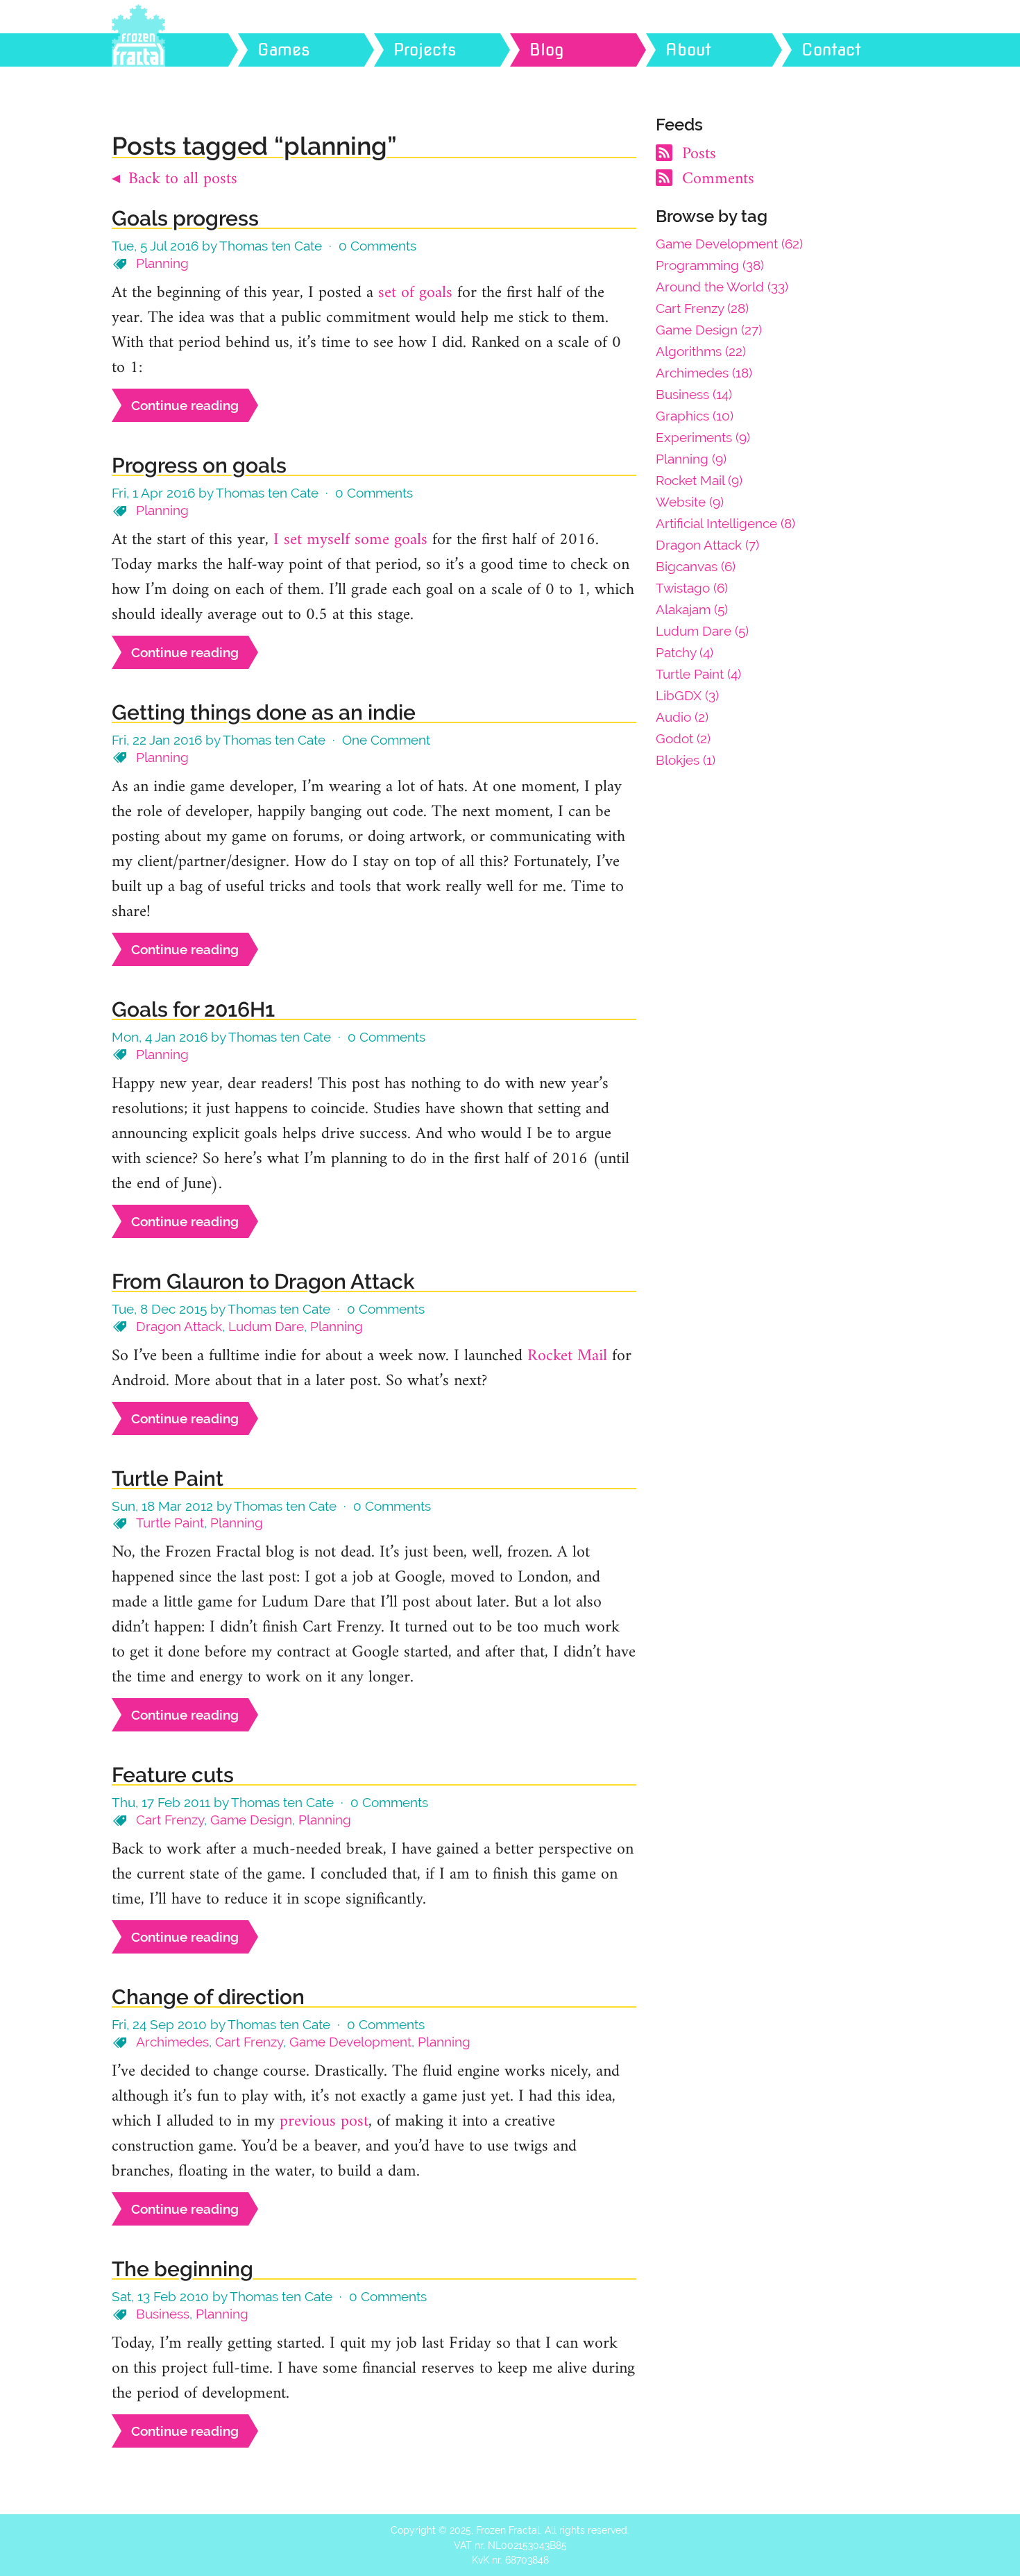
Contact (831, 50)
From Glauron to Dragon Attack (263, 1281)
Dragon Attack (179, 1326)
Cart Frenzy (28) (702, 308)
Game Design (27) (709, 330)
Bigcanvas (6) (696, 566)
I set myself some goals (350, 540)
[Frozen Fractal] (187, 50)
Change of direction (208, 1997)
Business (163, 2314)
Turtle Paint (168, 1478)
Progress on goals (199, 465)
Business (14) (694, 394)
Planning (162, 263)
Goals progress (185, 218)
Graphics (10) (695, 416)
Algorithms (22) (701, 351)
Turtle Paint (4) (698, 674)
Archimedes (172, 2042)
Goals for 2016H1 (193, 1009)
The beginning (182, 2269)
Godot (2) (683, 738)
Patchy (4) (685, 652)
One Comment (386, 740)
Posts (697, 154)
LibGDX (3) (687, 695)
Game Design (251, 1820)
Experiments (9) (703, 437)
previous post (324, 2121)
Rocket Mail (567, 1356)
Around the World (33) (722, 287)
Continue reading (185, 405)
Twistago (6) (692, 588)
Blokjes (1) (686, 760)
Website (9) (690, 502)
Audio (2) (682, 717)
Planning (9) (691, 459)
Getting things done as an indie (264, 712)
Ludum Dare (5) (702, 631)
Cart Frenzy (170, 1820)
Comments (716, 179)
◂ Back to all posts (175, 179)
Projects (425, 50)
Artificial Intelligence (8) (725, 523)
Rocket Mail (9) (699, 480)
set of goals (415, 293)
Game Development (350, 2042)
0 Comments (377, 246)
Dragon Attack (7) (707, 545)
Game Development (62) (729, 244)
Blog (547, 50)
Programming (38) (710, 265)
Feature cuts (173, 1775)
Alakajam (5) (692, 609)
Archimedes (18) (704, 373)
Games (284, 50)
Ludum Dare (266, 1326)
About (688, 50)
